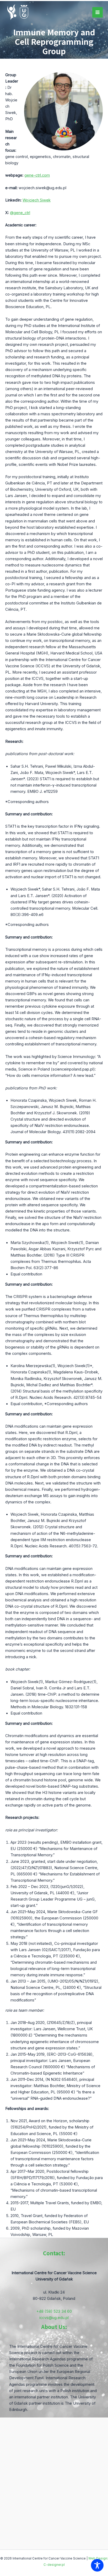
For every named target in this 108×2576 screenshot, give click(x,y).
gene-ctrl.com (37, 175)
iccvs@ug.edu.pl (54, 2318)
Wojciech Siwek (37, 200)
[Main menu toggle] (98, 12)
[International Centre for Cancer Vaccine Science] (18, 12)
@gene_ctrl (20, 213)
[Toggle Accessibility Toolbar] (97, 2565)
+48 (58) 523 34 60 (54, 2311)
